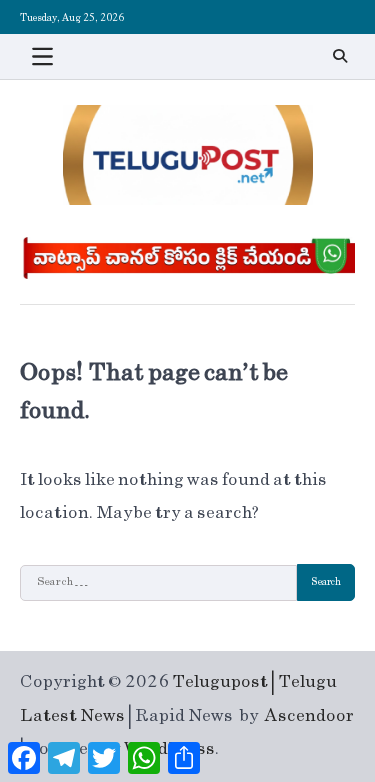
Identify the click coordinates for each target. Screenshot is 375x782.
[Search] (340, 56)
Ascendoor (309, 716)
